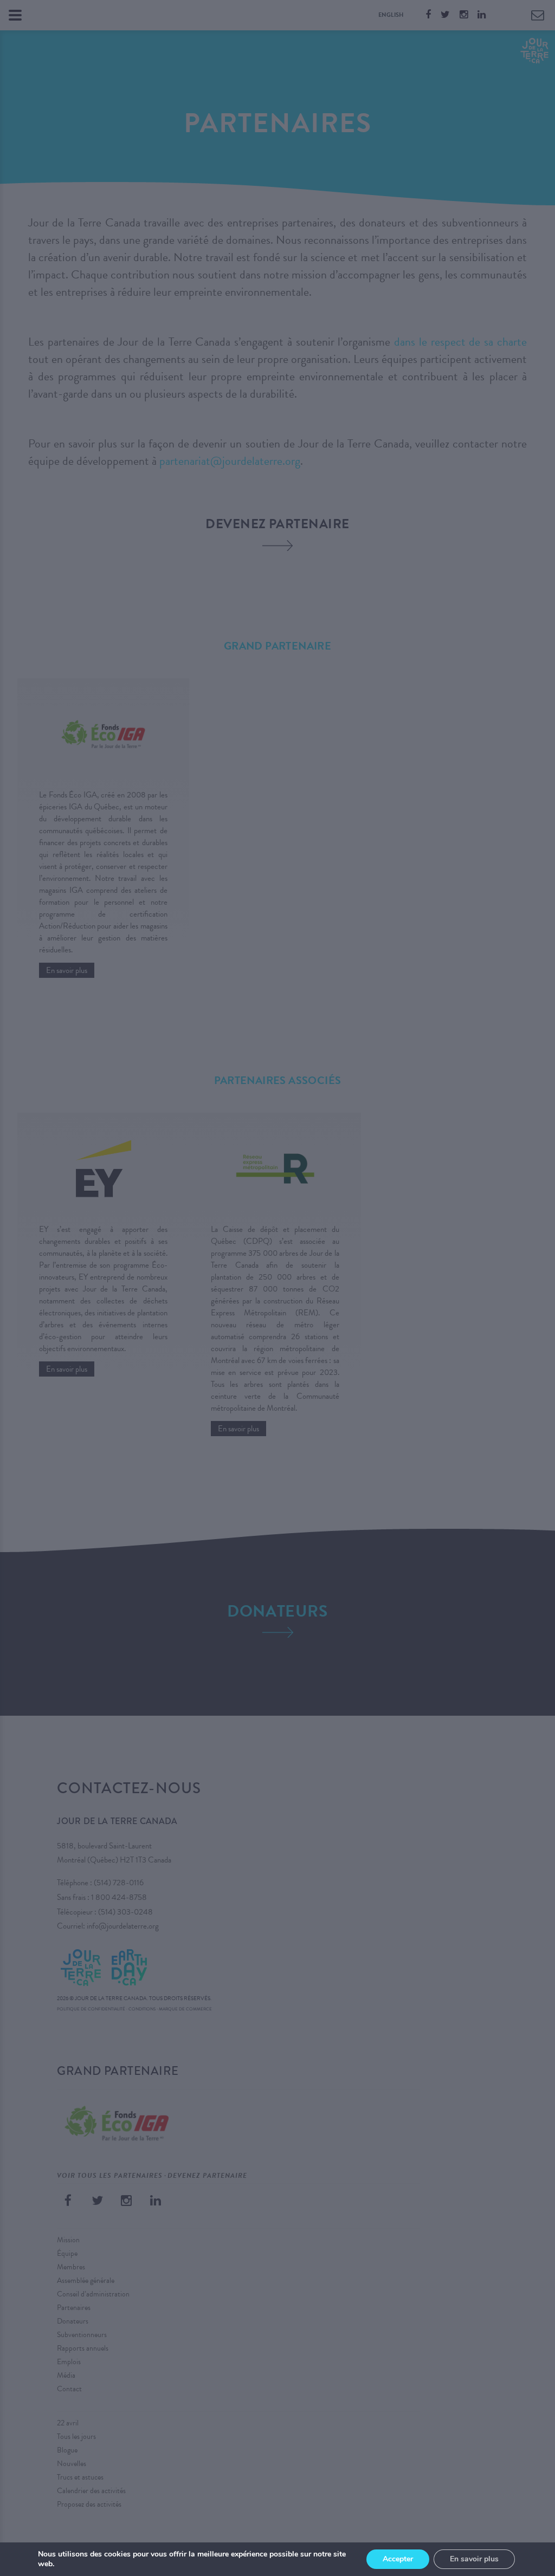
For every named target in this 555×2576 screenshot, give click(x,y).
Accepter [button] (398, 2559)
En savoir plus (474, 2559)
